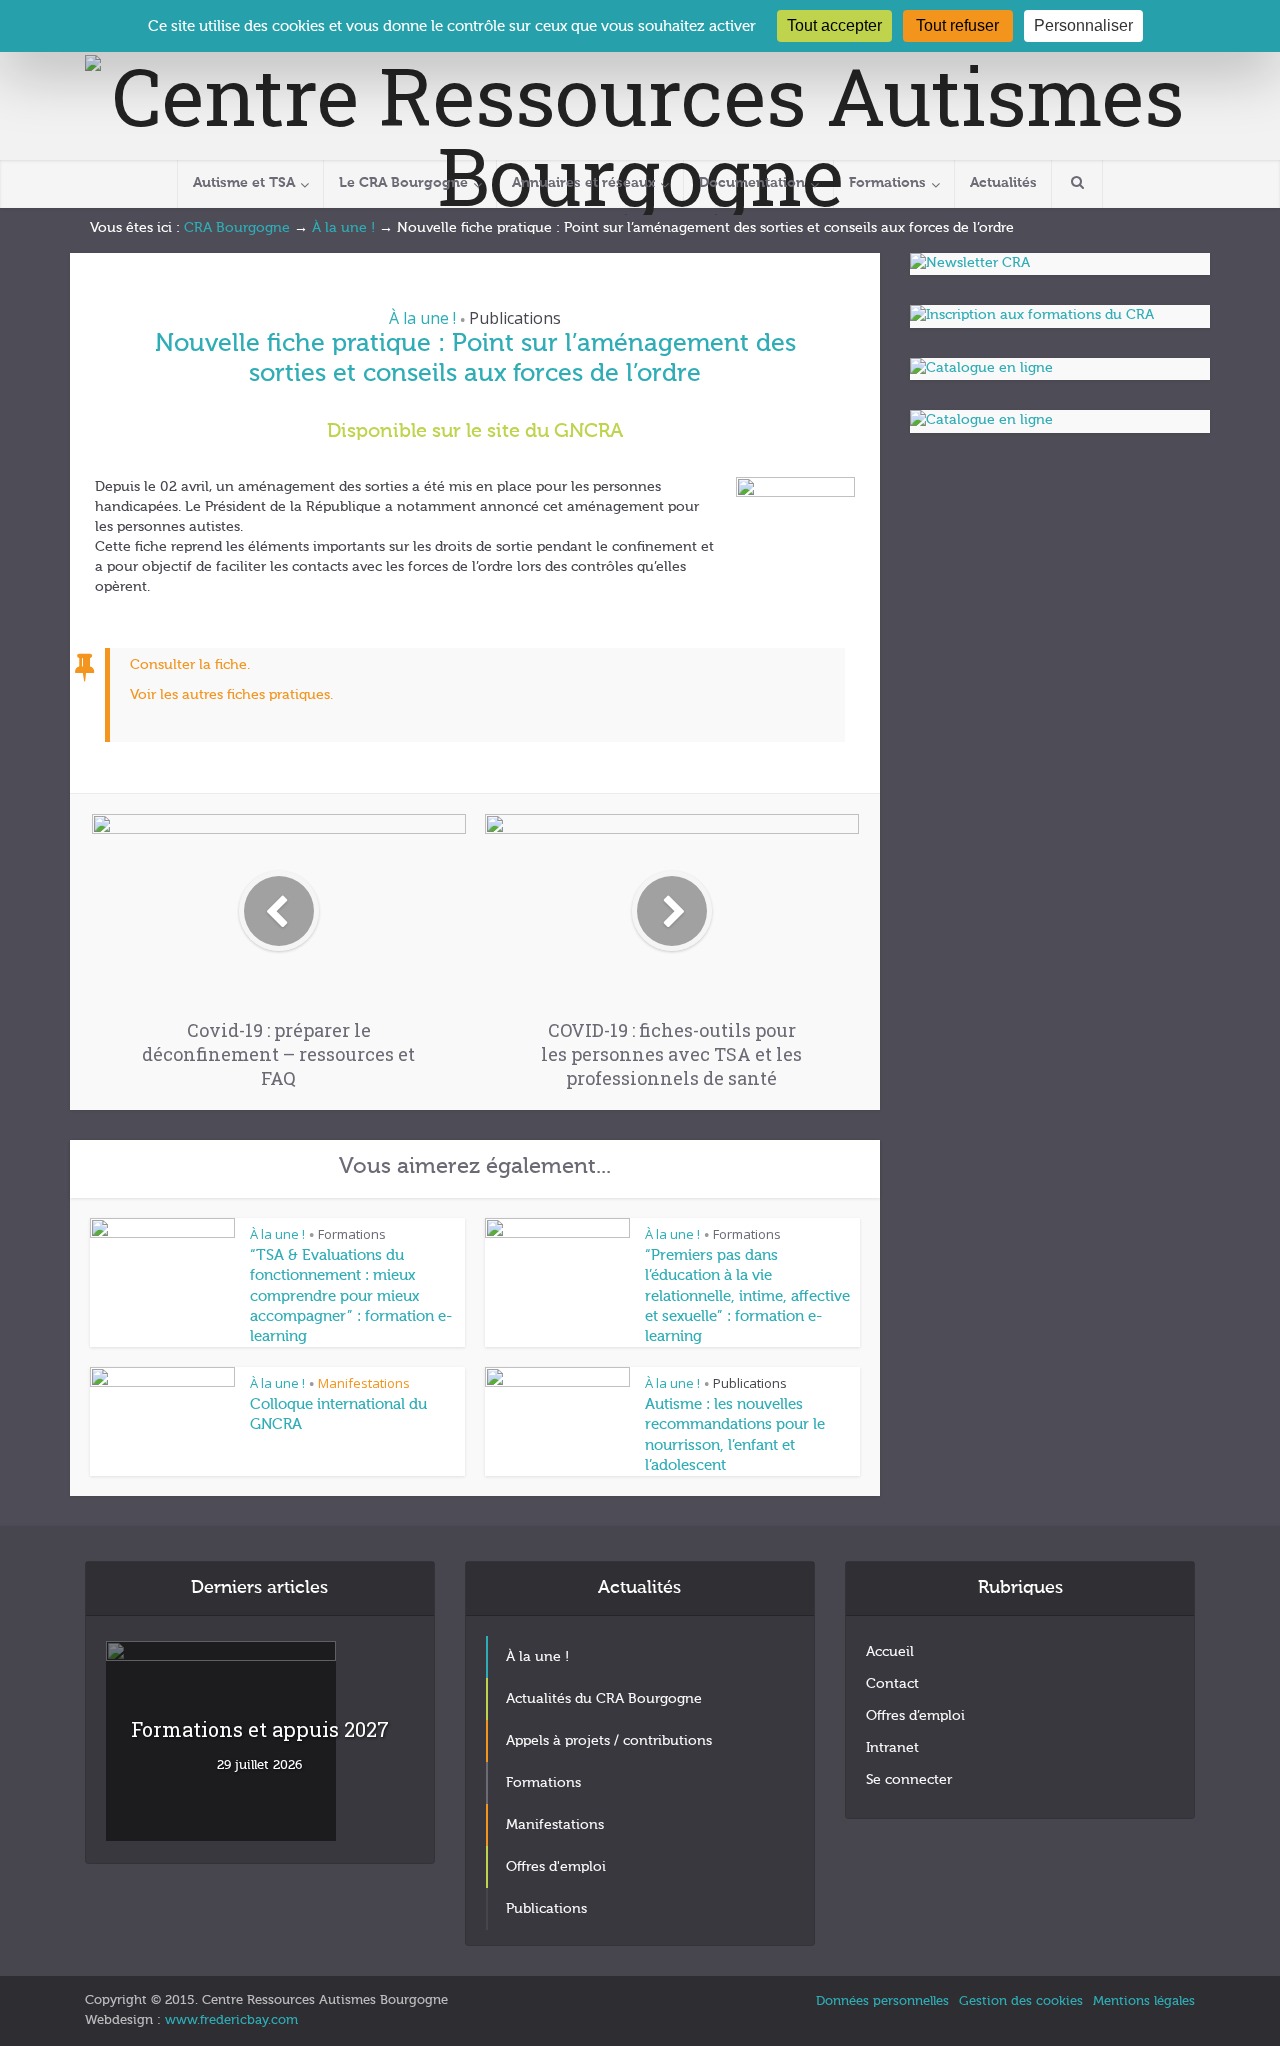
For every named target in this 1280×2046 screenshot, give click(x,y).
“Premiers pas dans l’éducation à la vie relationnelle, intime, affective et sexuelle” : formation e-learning (747, 1296)
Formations (887, 183)
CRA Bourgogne (237, 228)
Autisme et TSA (244, 183)
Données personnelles (882, 2001)
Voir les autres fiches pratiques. (231, 695)
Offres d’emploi (915, 1716)
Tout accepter (834, 25)
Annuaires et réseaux (583, 183)
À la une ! (343, 228)
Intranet (892, 1748)
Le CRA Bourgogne (403, 183)
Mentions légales (1144, 2001)
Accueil (890, 1652)
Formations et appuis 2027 (260, 1729)
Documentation (752, 183)
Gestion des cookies (1021, 2001)
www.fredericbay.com (231, 2020)
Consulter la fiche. (190, 665)
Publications (515, 318)
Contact (892, 1684)
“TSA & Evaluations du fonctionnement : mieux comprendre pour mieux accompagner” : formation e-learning (351, 1296)
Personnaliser (1083, 25)
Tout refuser (957, 25)
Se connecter (909, 1780)
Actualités (1003, 183)
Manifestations (364, 1383)
